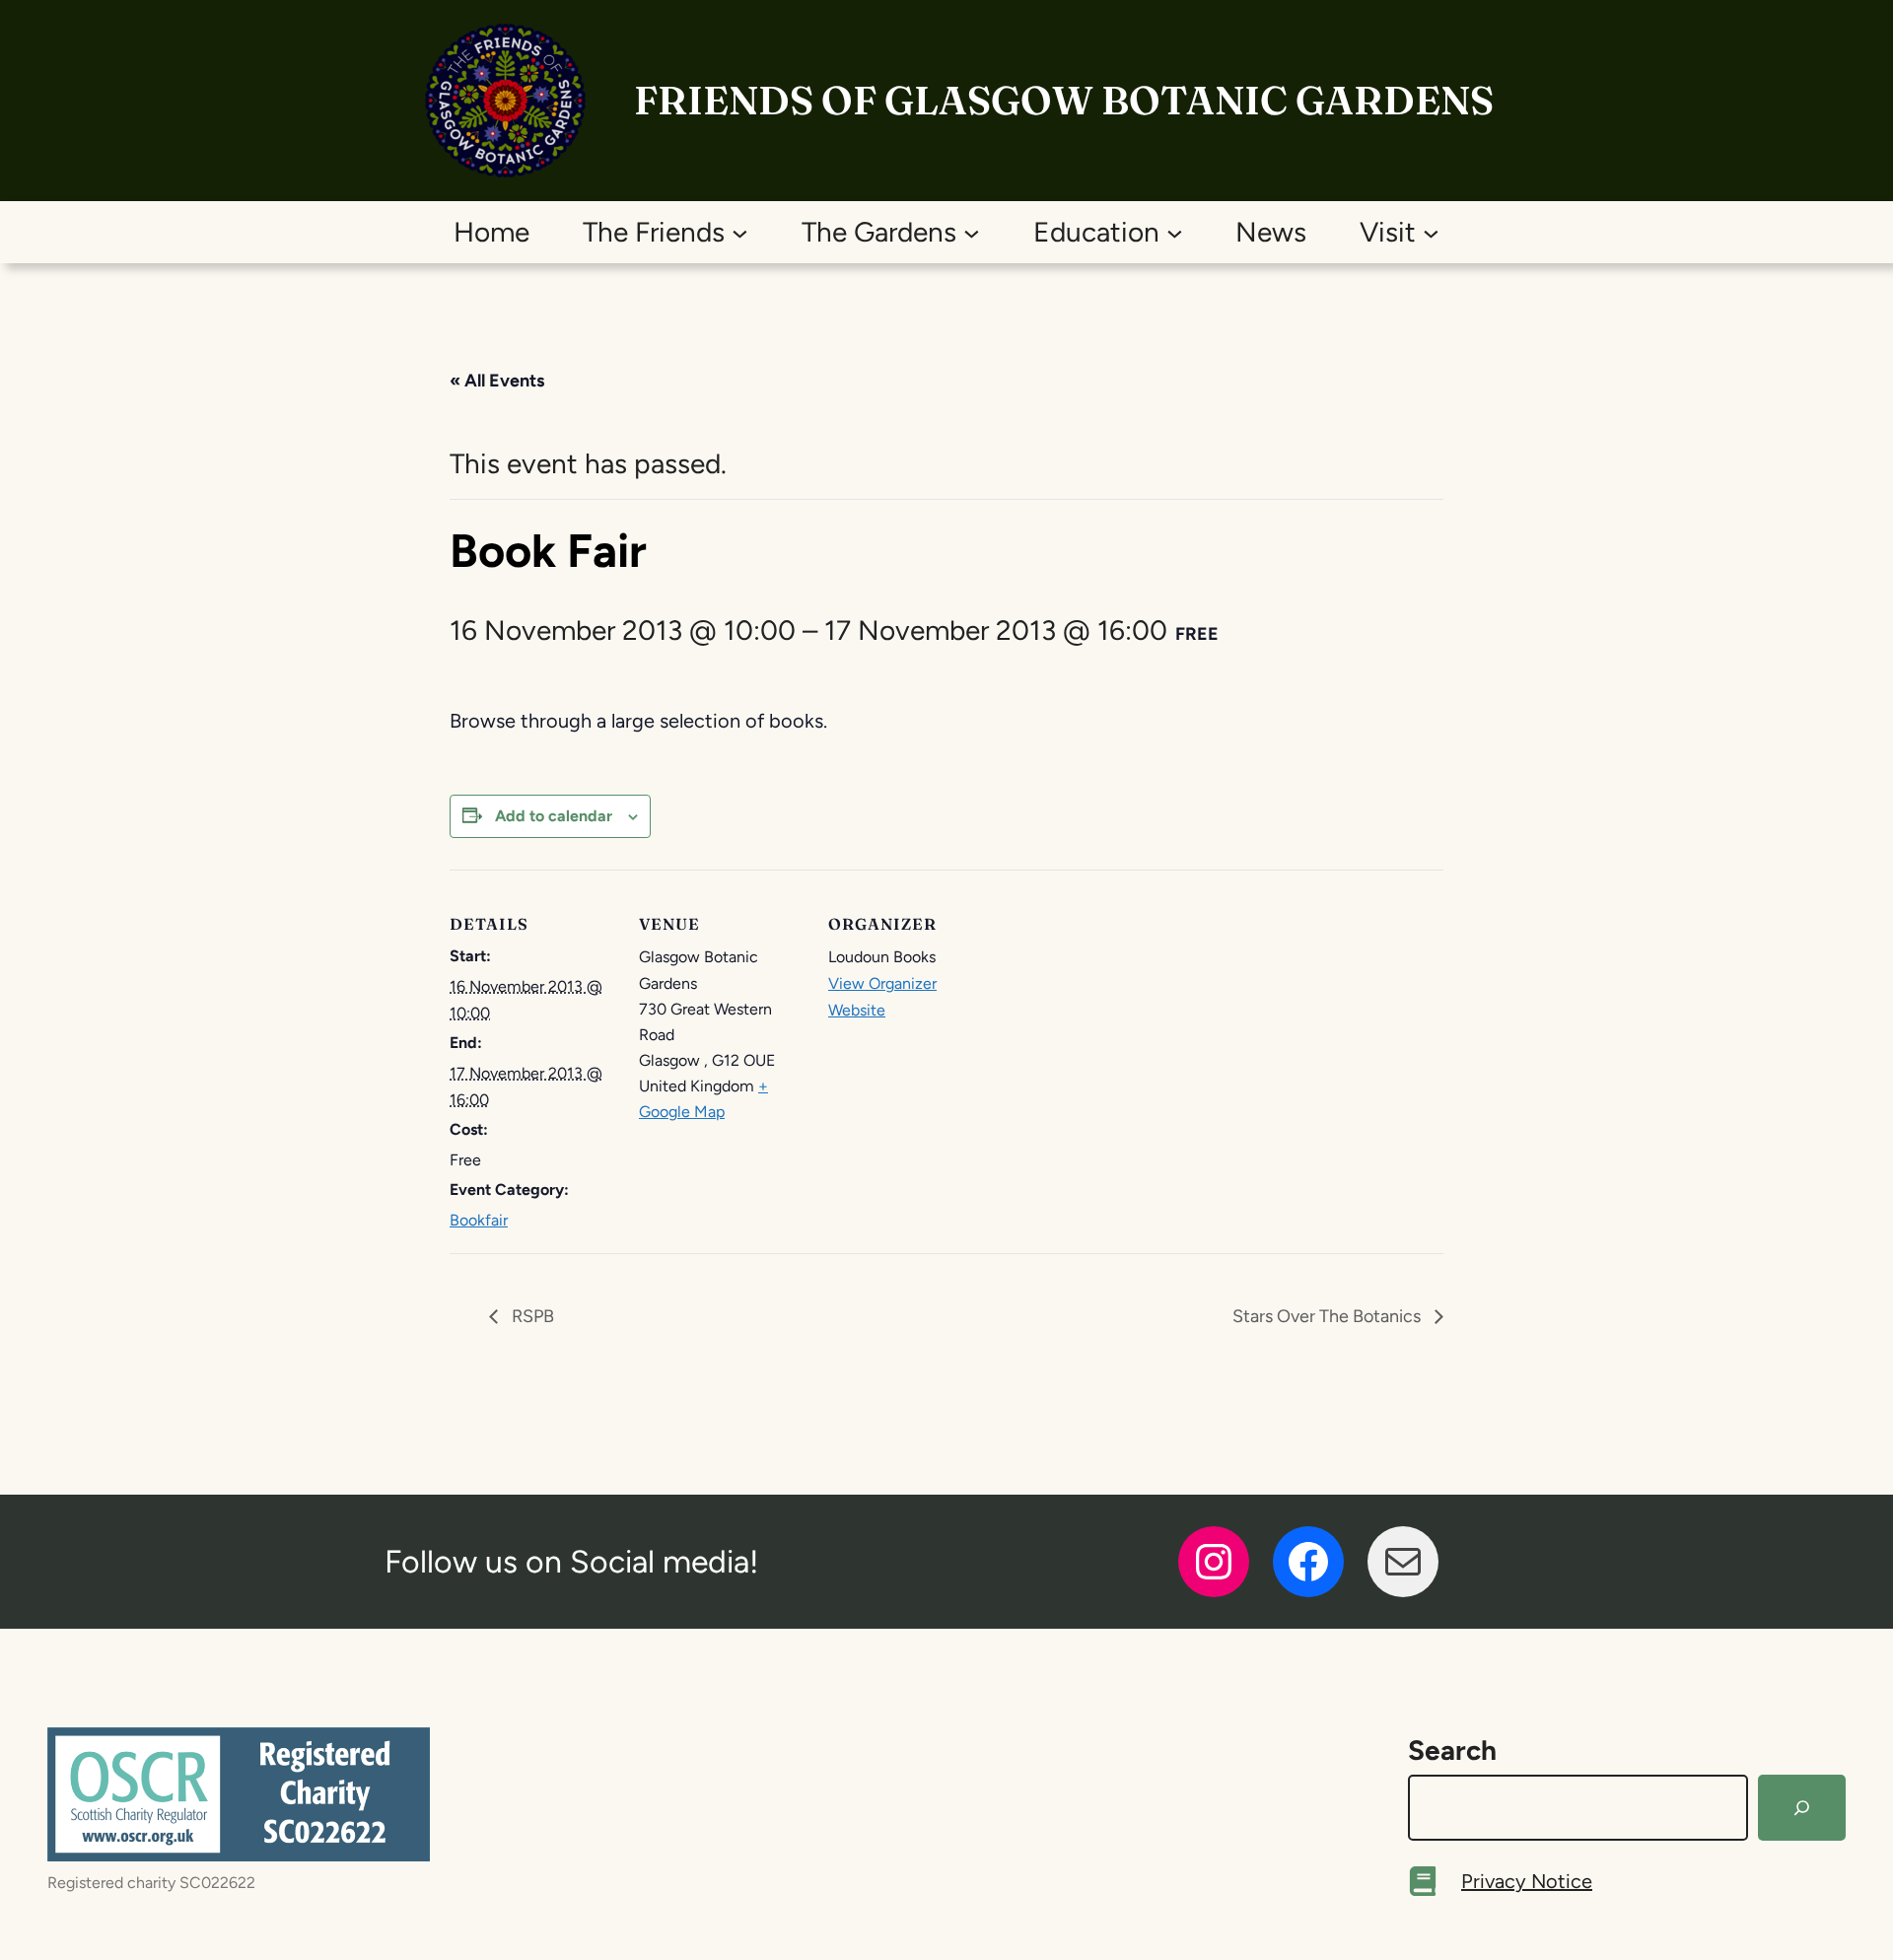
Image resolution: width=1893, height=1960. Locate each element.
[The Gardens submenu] (972, 232)
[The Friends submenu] (740, 232)
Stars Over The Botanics (1329, 1316)
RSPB (531, 1316)
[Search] (1802, 1808)
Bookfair (479, 1220)
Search (1452, 1750)
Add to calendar (554, 816)
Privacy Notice (1527, 1881)
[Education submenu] (1175, 232)
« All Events (497, 381)
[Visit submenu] (1431, 232)
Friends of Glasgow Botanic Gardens (1064, 100)
